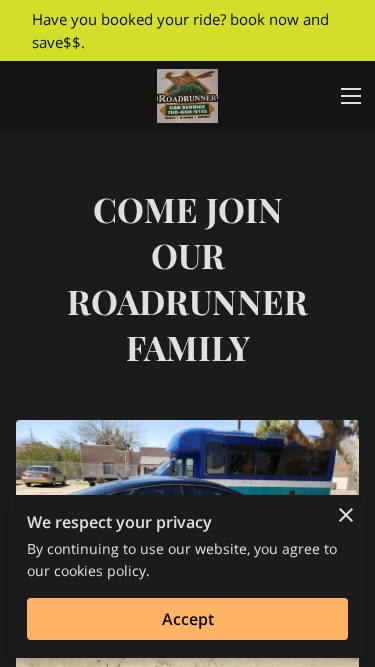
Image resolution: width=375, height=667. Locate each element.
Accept (188, 619)
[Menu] (351, 96)
